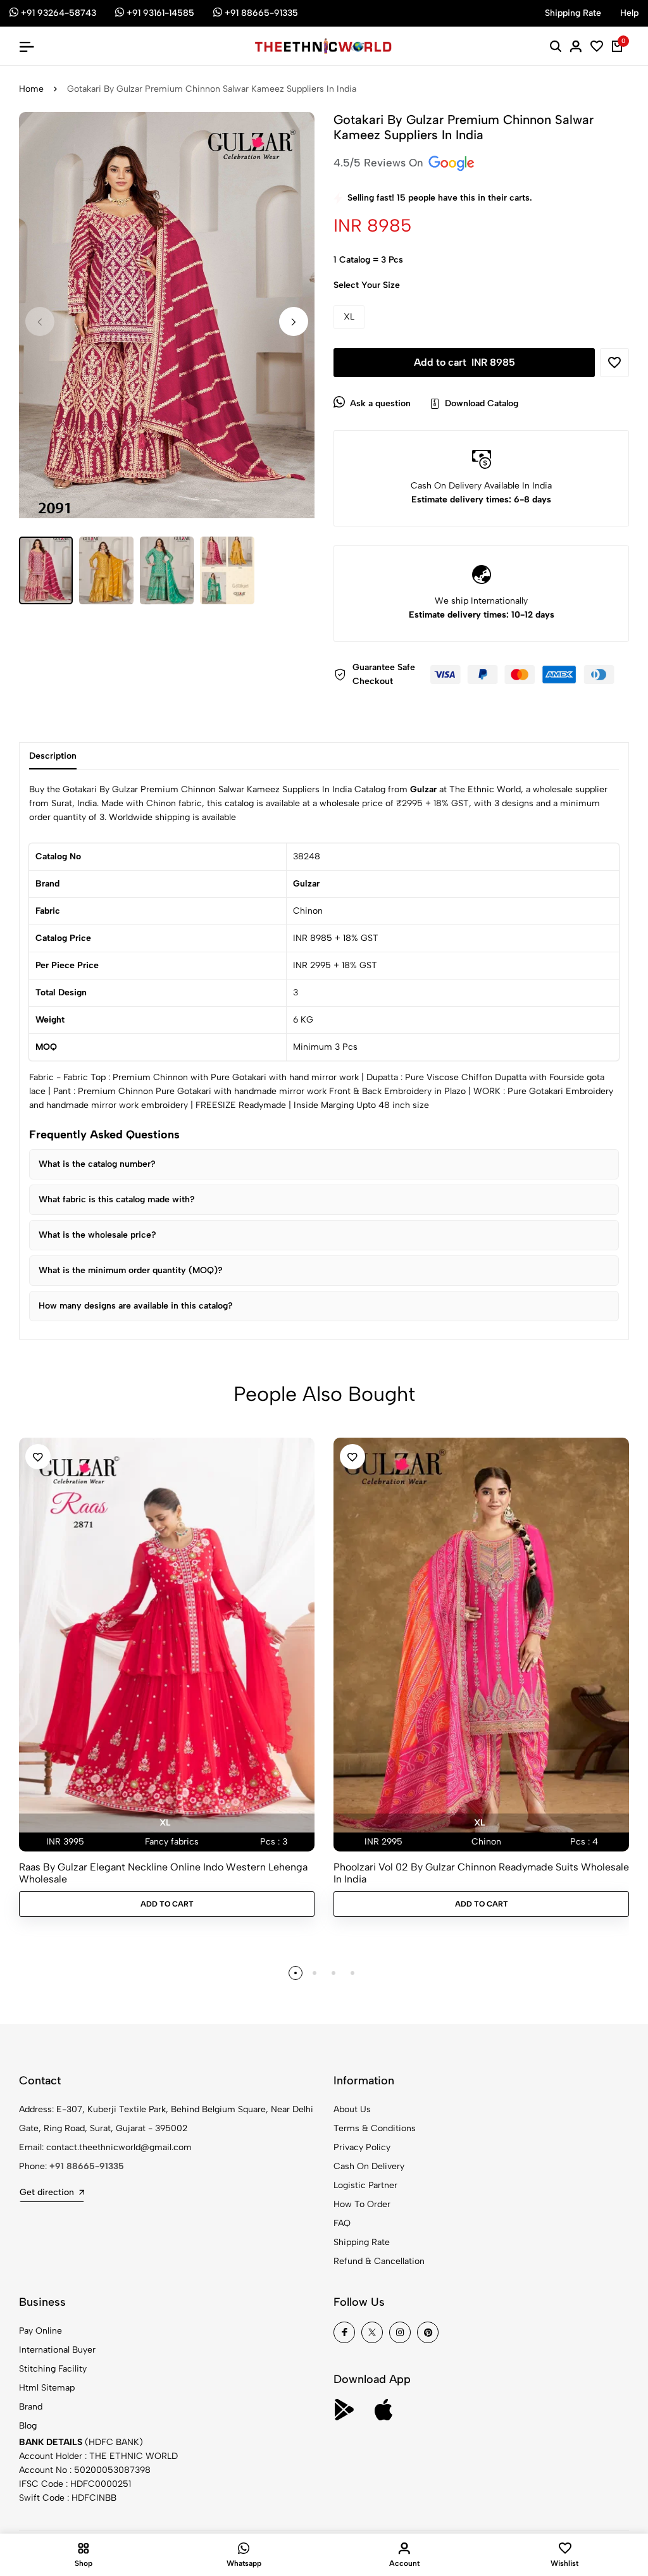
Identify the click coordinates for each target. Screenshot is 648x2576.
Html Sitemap (47, 2388)
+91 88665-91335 (87, 2166)
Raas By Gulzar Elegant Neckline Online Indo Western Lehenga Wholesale (163, 1873)
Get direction (47, 2192)
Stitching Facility (53, 2369)
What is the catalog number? (97, 1164)
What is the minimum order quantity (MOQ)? (131, 1270)
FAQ (342, 2223)
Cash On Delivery (369, 2166)
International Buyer (57, 2350)
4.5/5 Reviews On (380, 163)
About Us (352, 2109)
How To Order (362, 2204)
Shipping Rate (362, 2242)
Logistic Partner (365, 2185)
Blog (28, 2426)
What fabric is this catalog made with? (117, 1199)
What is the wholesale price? (97, 1235)
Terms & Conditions (375, 2128)
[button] (294, 321)
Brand (31, 2407)
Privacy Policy (362, 2147)
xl (165, 1823)
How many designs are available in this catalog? (136, 1306)
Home (31, 89)
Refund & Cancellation (379, 2261)
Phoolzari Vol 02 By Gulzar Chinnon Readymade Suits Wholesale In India (481, 1873)
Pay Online (40, 2331)
